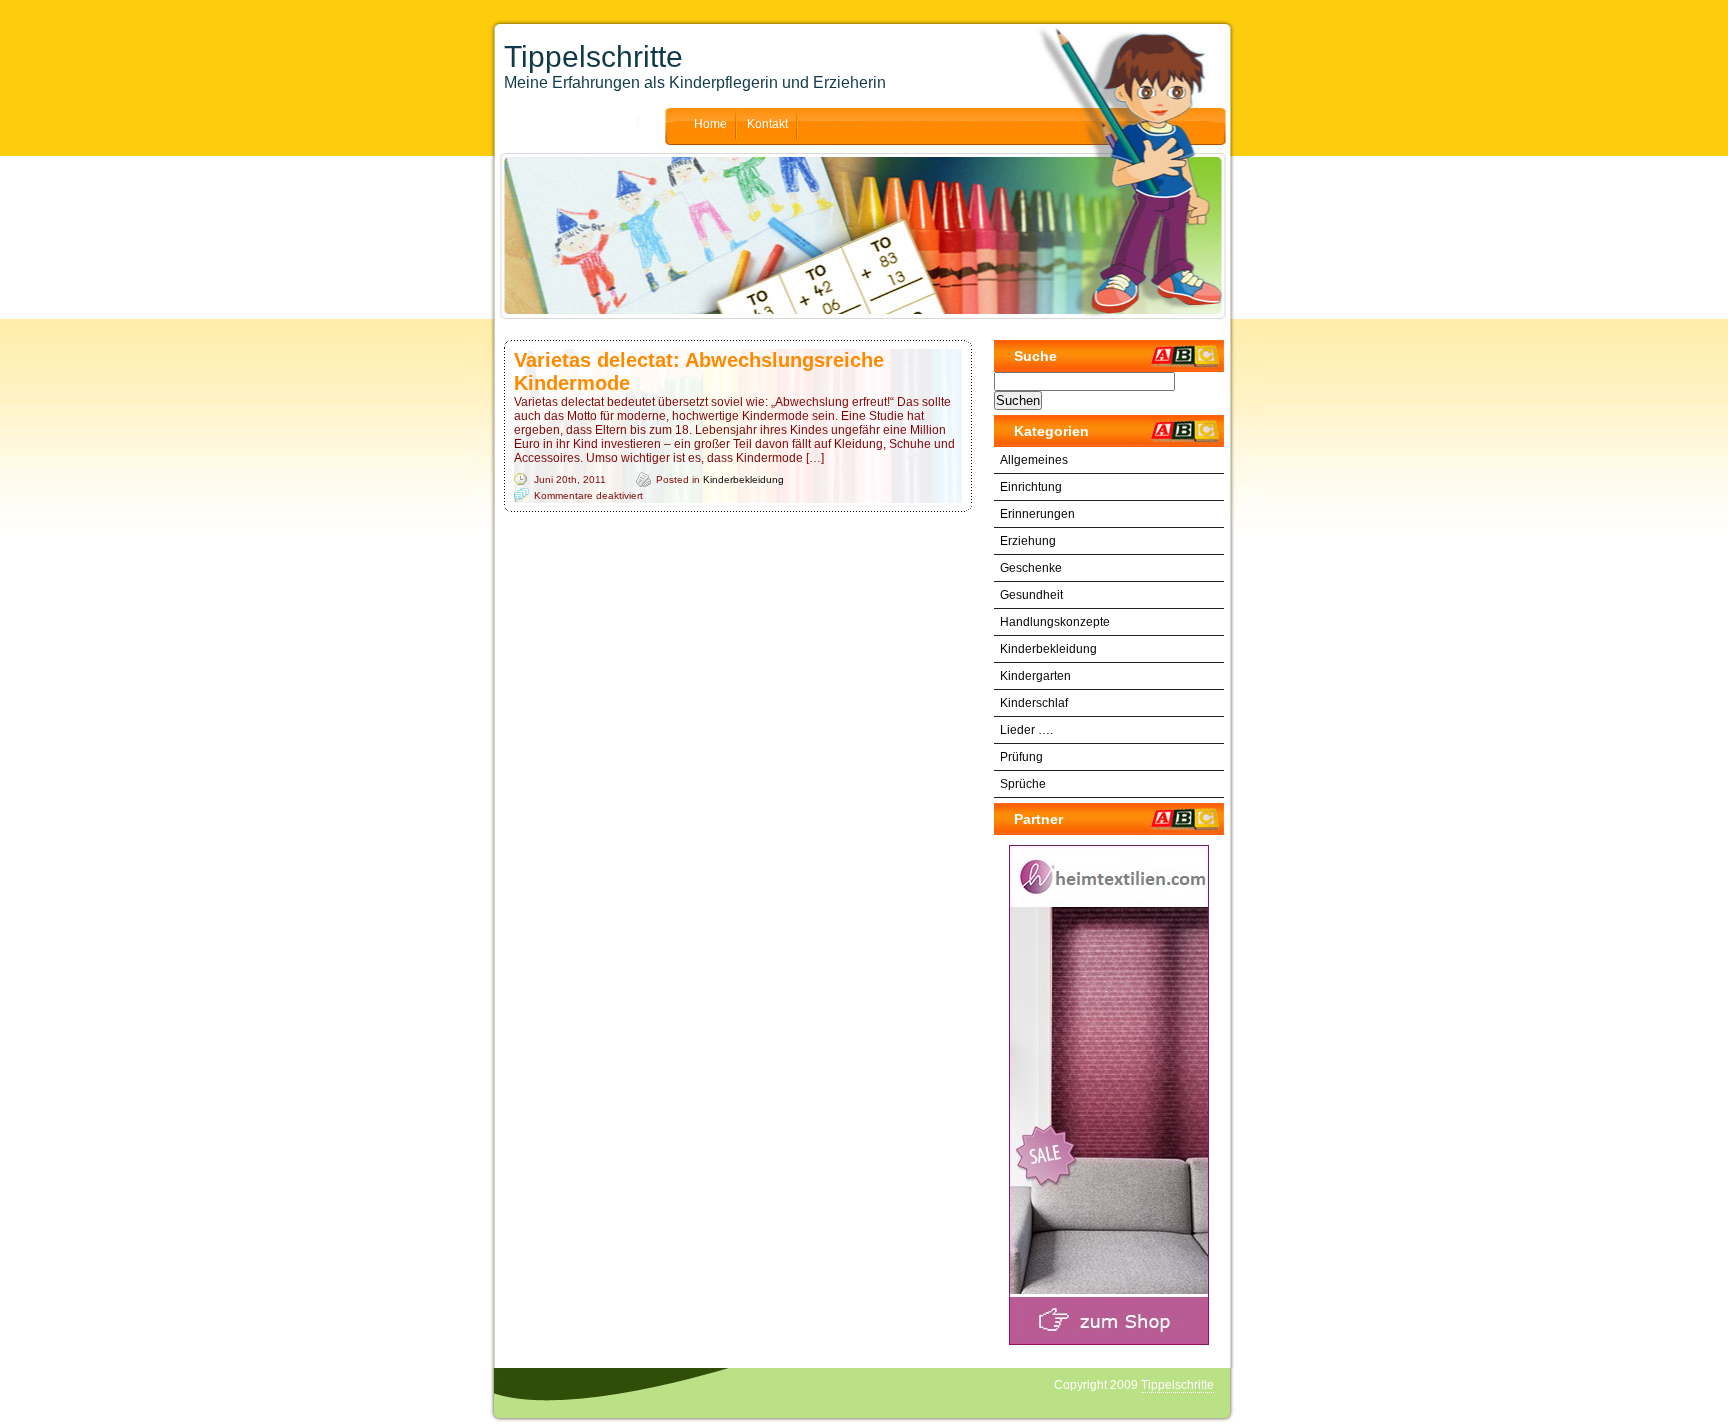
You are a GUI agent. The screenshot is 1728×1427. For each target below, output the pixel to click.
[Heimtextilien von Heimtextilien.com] (1109, 1095)
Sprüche (1023, 784)
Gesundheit (1031, 595)
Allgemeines (1034, 460)
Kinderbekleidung (743, 479)
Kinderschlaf (1034, 703)
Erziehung (1028, 541)
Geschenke (1031, 568)
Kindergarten (1035, 676)
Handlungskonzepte (1055, 622)
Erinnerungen (1037, 514)
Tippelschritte (593, 56)
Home (710, 124)
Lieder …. (1026, 730)
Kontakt (767, 124)
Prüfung (1021, 757)
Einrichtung (1031, 487)
